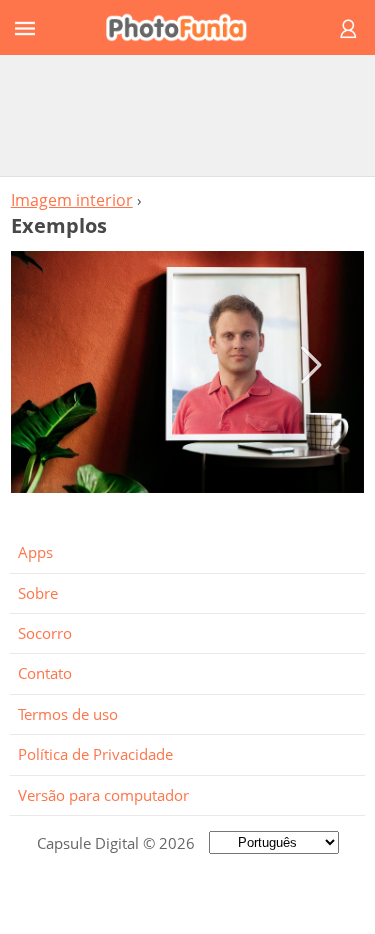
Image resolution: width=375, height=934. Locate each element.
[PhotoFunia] (184, 27)
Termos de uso (68, 714)
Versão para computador (103, 795)
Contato (45, 673)
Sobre (38, 593)
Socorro (45, 633)
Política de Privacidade (95, 754)
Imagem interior (72, 200)
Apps (35, 552)
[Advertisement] (188, 115)
